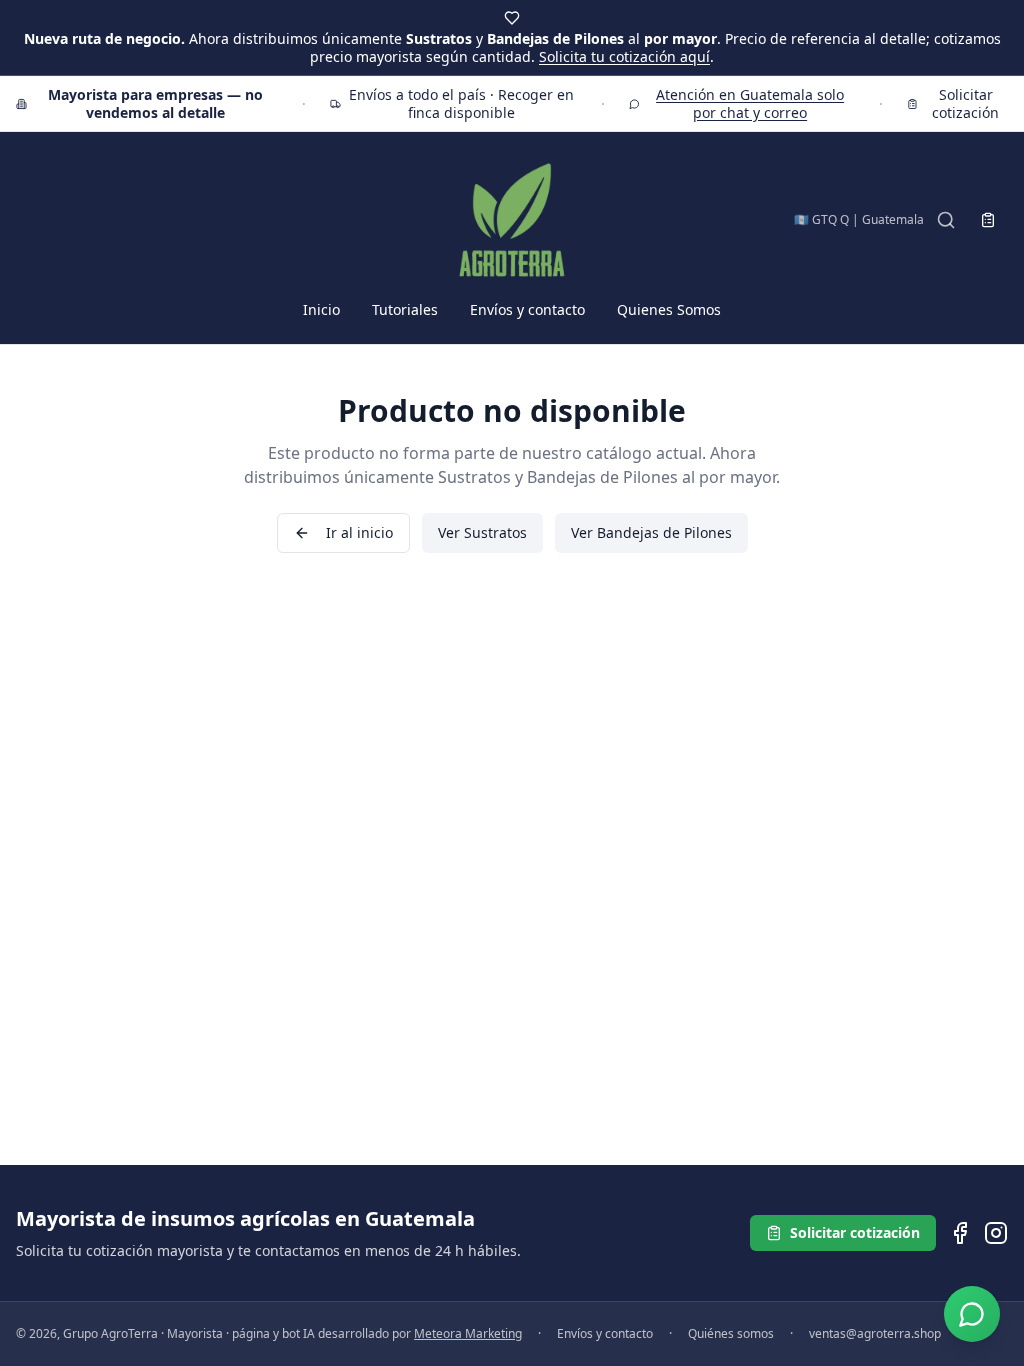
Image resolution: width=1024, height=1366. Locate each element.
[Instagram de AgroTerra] (996, 1233)
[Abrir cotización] (988, 220)
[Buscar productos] (946, 220)
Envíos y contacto (527, 309)
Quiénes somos (731, 1334)
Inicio (321, 309)
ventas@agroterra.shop (875, 1334)
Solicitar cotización (965, 103)
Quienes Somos (669, 309)
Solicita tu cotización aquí (624, 56)
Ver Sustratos (482, 532)
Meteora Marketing (468, 1333)
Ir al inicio (359, 532)
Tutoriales (405, 309)
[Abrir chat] (972, 1314)
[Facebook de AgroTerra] (960, 1233)
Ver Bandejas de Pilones (651, 532)
